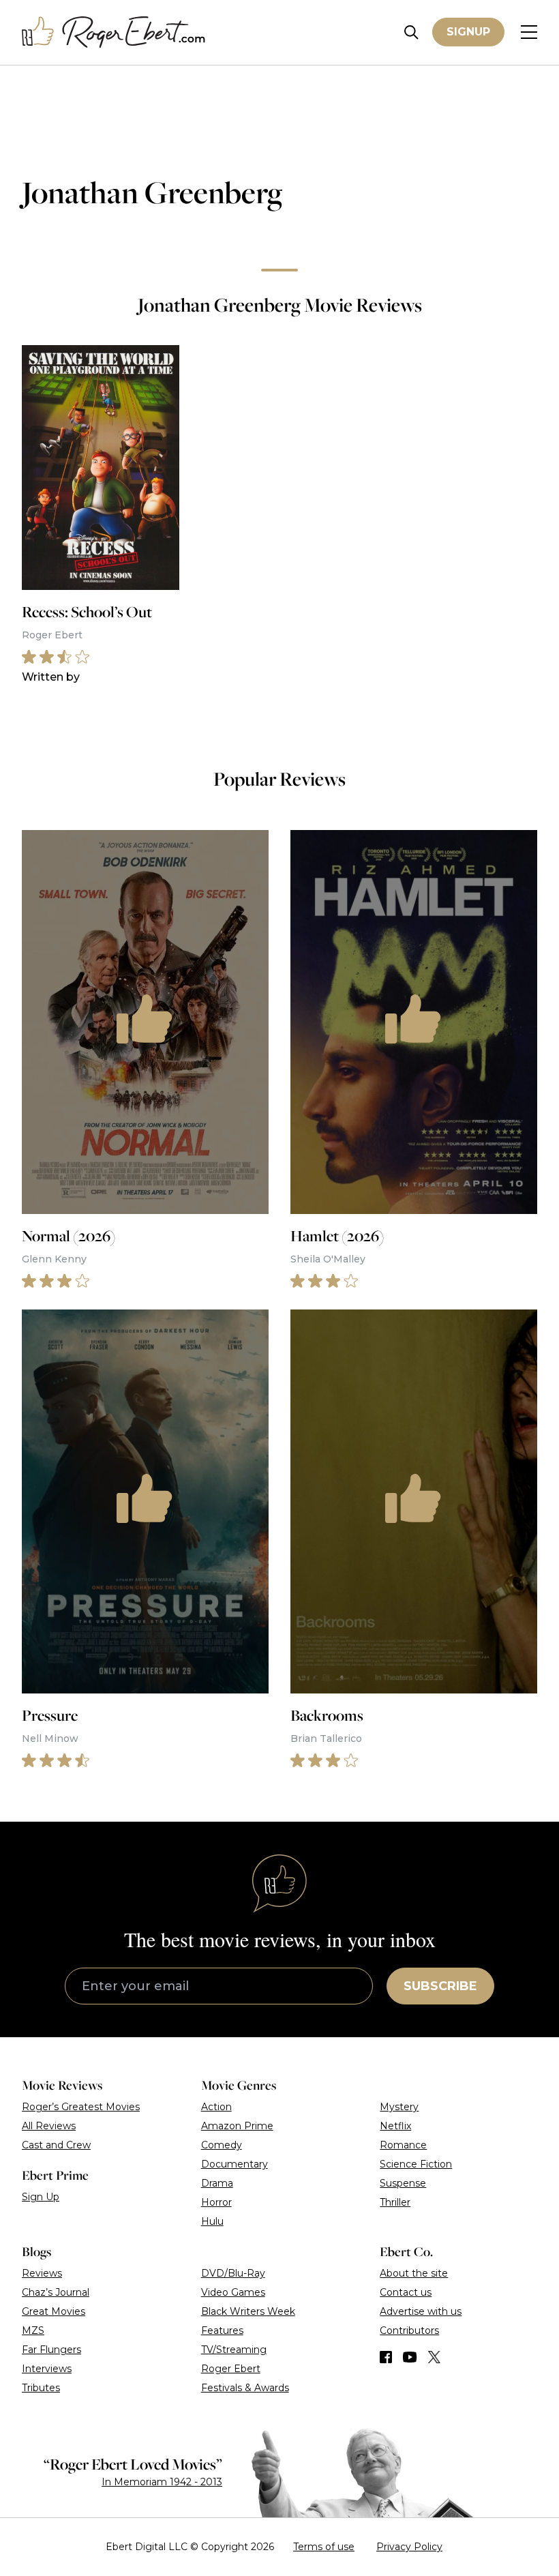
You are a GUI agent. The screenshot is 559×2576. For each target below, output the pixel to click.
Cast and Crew (56, 2145)
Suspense (403, 2183)
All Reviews (49, 2126)
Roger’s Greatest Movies (81, 2107)
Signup (468, 32)
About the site (414, 2273)
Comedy (222, 2145)
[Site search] (411, 32)
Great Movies (54, 2311)
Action (216, 2107)
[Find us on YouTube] (410, 2357)
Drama (217, 2183)
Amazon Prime (237, 2126)
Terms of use (324, 2547)
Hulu (212, 2221)
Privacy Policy (409, 2547)
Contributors (409, 2330)
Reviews (42, 2273)
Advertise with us (421, 2311)
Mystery (399, 2107)
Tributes (41, 2388)
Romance (403, 2145)
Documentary (235, 2164)
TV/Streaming (234, 2350)
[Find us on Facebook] (386, 2357)
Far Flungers (51, 2350)
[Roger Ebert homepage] (114, 32)
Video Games (233, 2292)
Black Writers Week (248, 2311)
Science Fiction (416, 2164)
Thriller (395, 2202)
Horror (216, 2202)
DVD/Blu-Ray (233, 2273)
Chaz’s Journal (56, 2292)
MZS (33, 2330)
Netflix (395, 2126)
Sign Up (41, 2197)
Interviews (47, 2369)
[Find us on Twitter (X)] (434, 2357)
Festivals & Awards (245, 2388)
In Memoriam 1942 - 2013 (162, 2482)
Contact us (406, 2292)
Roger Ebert (231, 2369)
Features (222, 2330)
